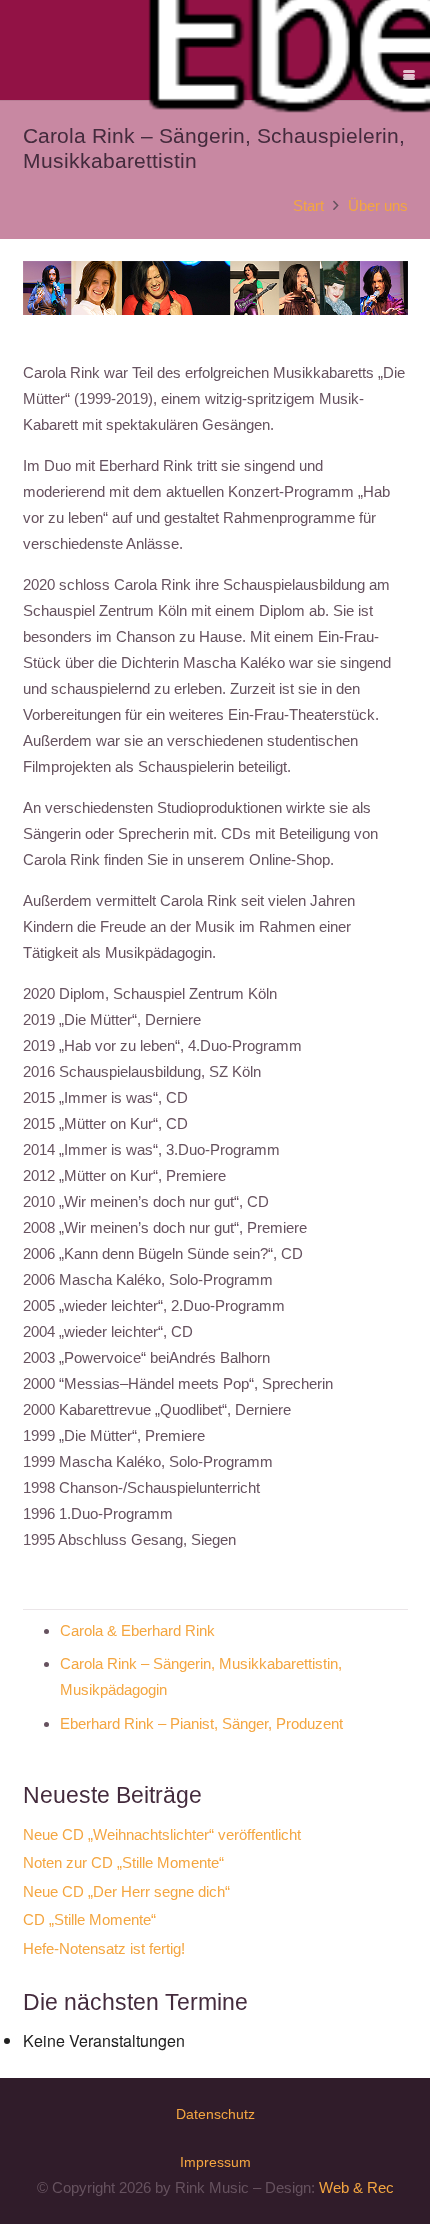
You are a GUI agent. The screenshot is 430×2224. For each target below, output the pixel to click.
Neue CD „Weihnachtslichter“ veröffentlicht (162, 1834)
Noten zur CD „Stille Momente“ (123, 1862)
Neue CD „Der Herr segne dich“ (126, 1891)
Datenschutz (215, 2114)
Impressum (215, 2162)
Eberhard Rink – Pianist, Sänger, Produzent (201, 1723)
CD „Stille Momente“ (89, 1919)
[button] (409, 75)
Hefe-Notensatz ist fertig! (104, 1948)
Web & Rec (356, 2187)
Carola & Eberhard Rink (137, 1630)
